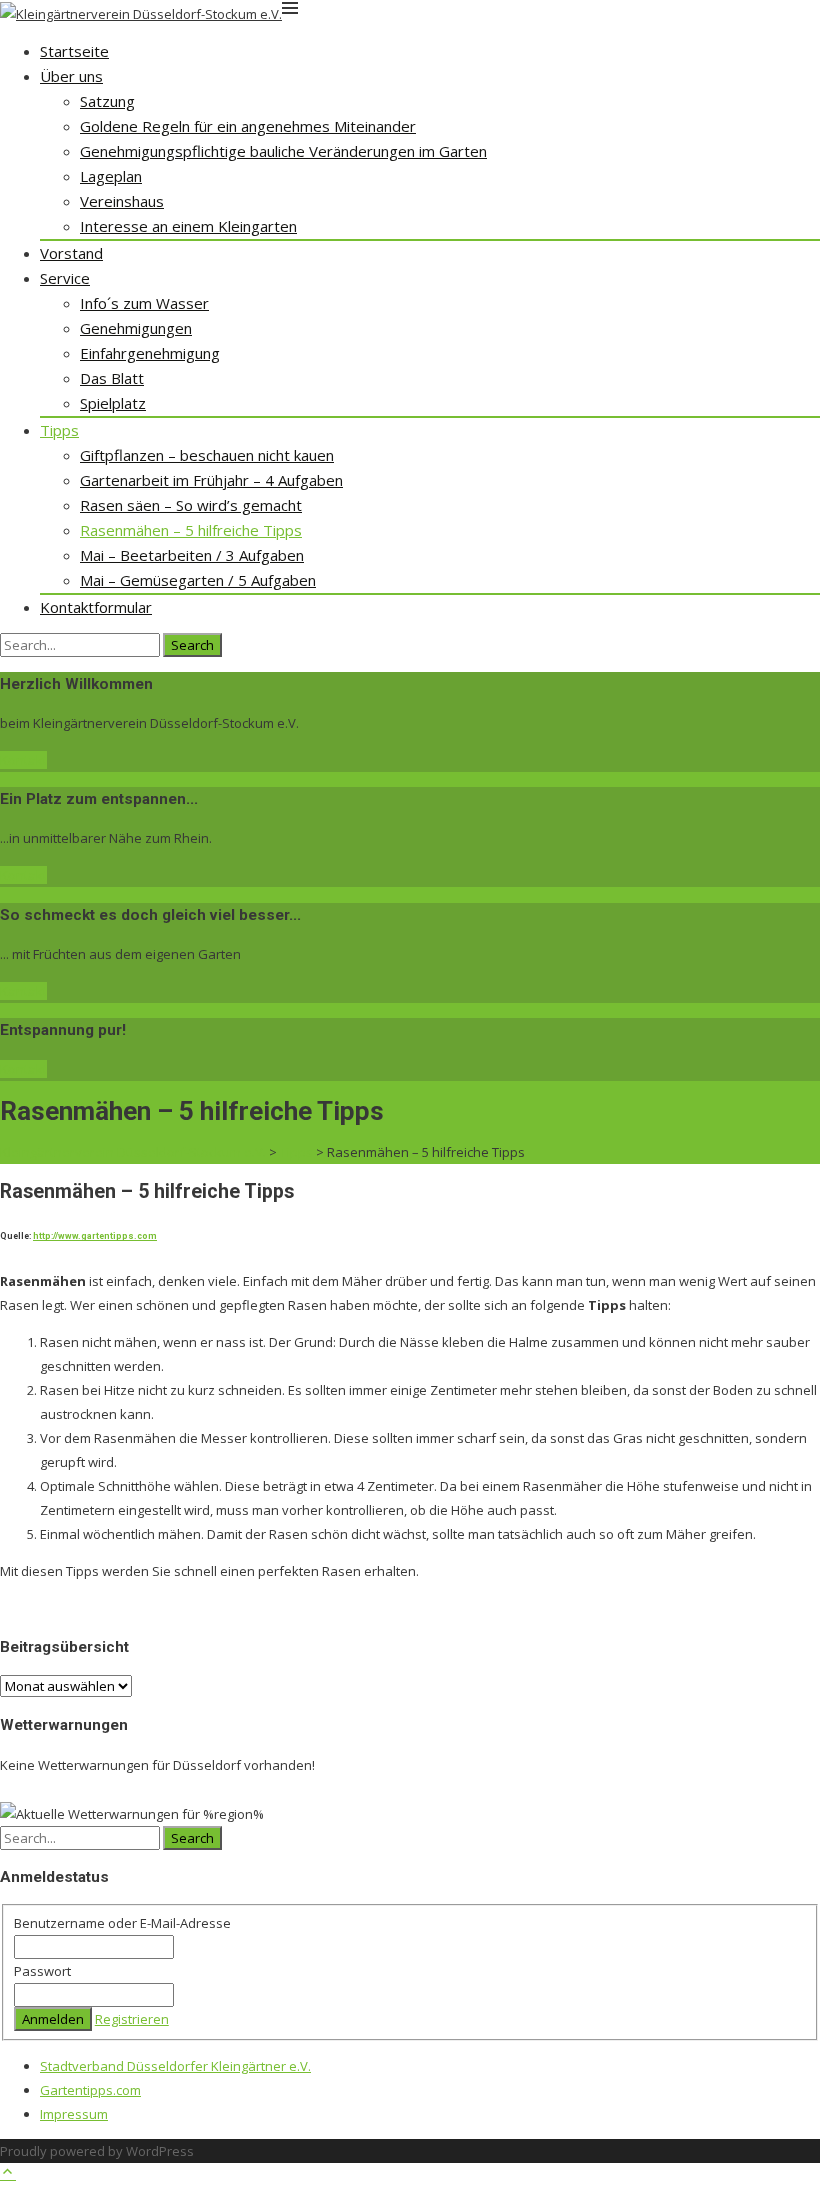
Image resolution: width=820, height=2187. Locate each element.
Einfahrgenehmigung (150, 353)
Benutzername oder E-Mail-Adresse (122, 1923)
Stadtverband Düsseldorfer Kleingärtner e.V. (175, 2066)
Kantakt (23, 991)
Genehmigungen (136, 328)
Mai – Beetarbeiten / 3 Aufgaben (192, 555)
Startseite (74, 51)
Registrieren (132, 2019)
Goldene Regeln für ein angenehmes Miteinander (248, 126)
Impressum (74, 2114)
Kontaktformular (96, 607)
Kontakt (23, 760)
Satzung (107, 101)
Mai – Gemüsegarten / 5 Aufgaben (198, 580)
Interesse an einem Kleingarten (188, 226)
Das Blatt (112, 378)
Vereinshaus (122, 201)
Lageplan (111, 176)
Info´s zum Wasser (144, 303)
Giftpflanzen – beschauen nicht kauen (207, 455)
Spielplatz (113, 403)
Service (65, 278)
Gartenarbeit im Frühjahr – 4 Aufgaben (211, 480)
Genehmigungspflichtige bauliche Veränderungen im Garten (283, 151)
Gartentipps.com (90, 2090)
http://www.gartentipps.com (95, 1236)
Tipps (59, 430)
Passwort (42, 1971)
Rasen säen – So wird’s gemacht (191, 505)
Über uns (71, 76)
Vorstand (71, 253)
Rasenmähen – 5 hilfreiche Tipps (191, 530)
